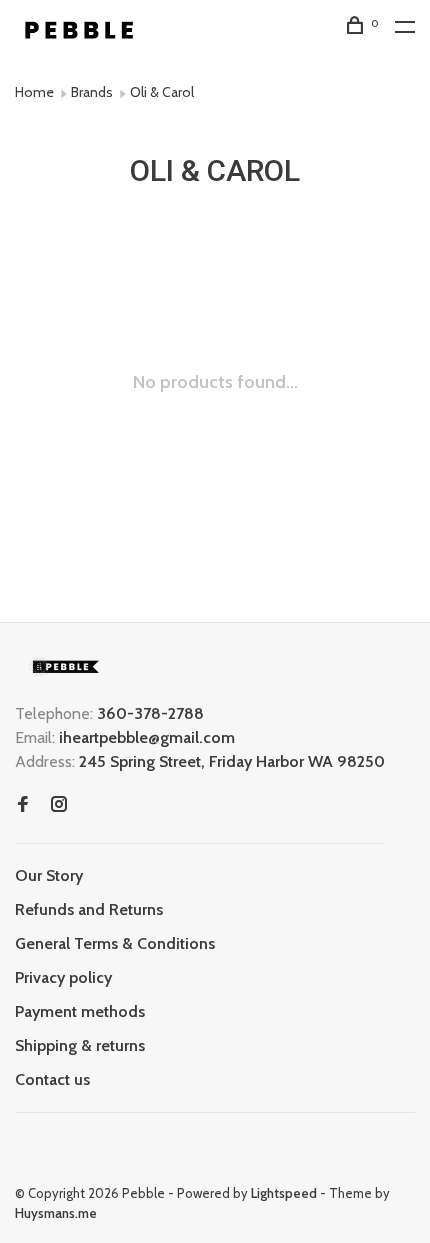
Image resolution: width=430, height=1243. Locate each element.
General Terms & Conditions (115, 943)
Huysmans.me (56, 1213)
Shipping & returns (80, 1045)
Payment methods (80, 1011)
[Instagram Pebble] (59, 805)
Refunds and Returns (89, 909)
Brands (92, 92)
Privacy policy (63, 977)
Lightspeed (284, 1193)
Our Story (49, 875)
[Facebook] (23, 805)
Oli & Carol (162, 92)
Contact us (52, 1079)
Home (34, 92)
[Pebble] (65, 666)
